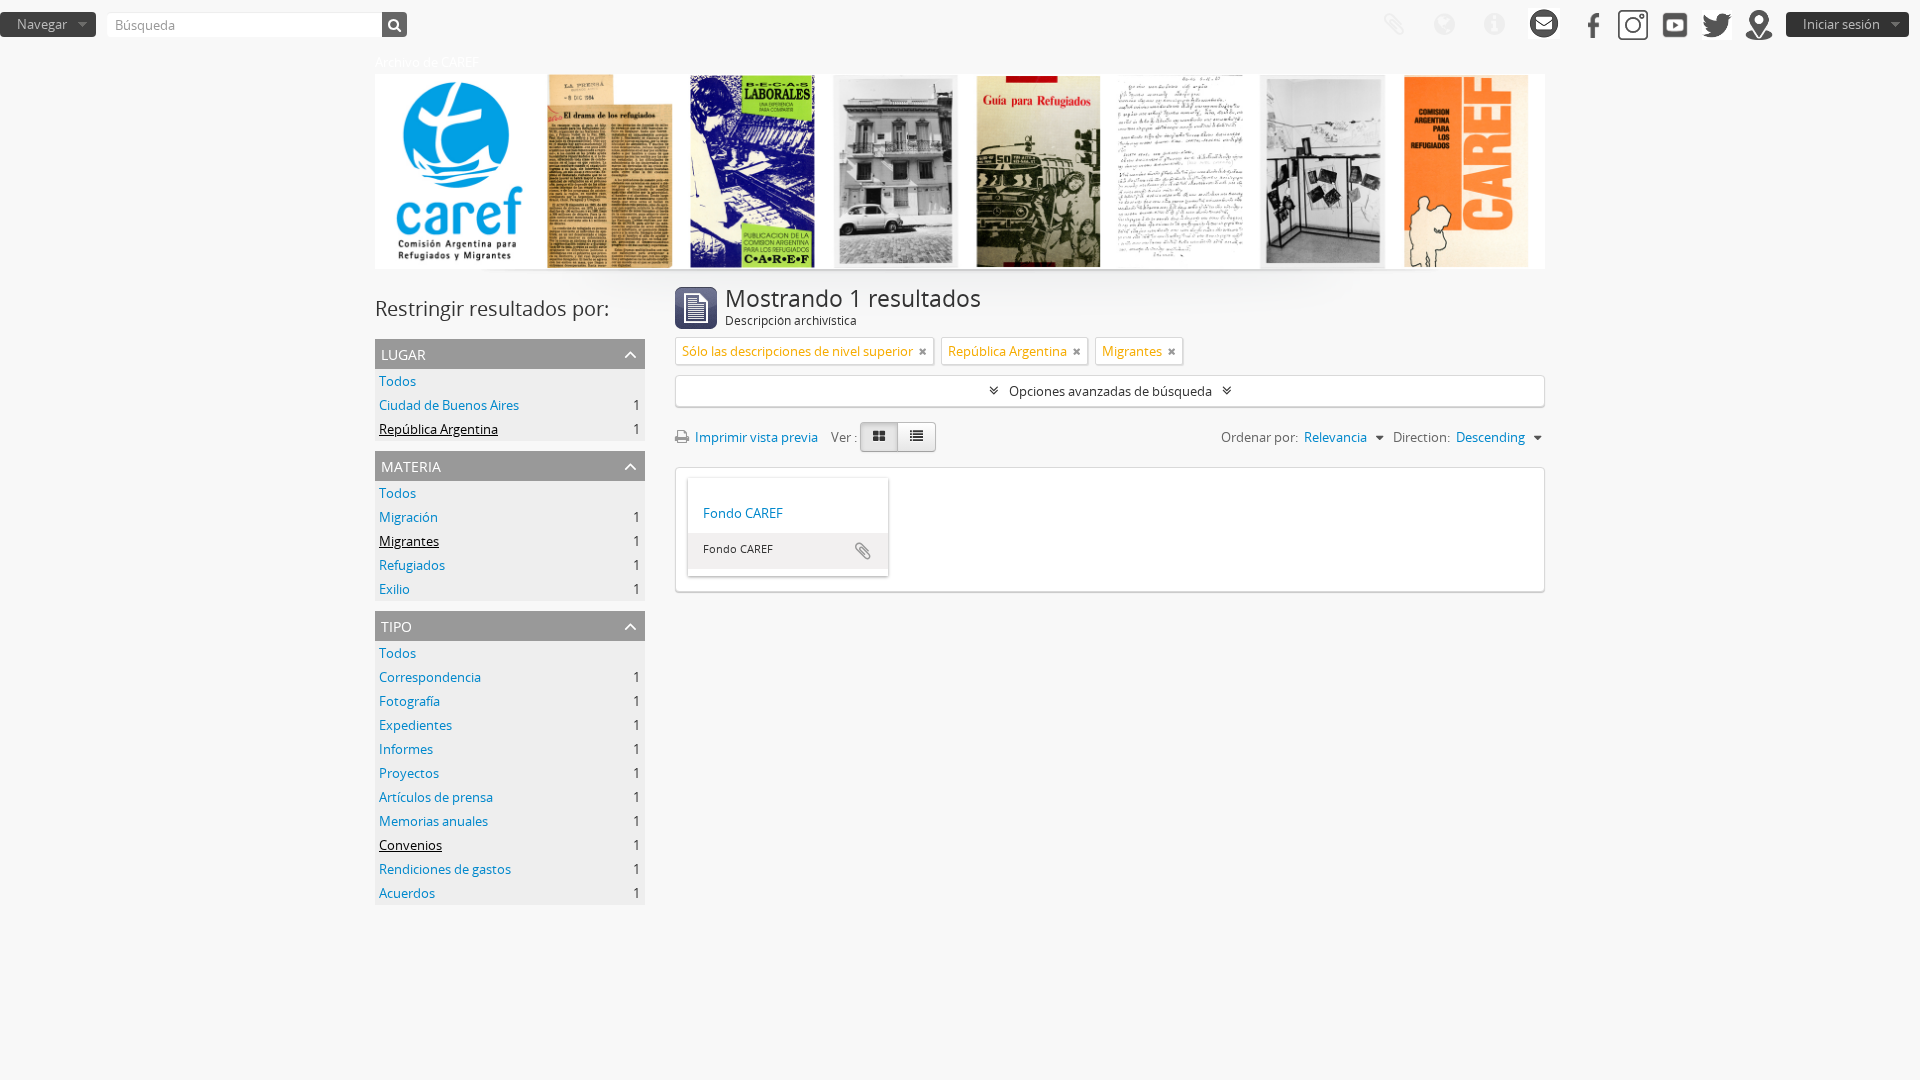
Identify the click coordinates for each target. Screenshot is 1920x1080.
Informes (406, 749)
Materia (411, 464)
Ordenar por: (1259, 437)
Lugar (403, 352)
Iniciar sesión (1841, 24)
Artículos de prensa (436, 797)
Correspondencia (430, 677)
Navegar (42, 24)
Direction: (1421, 437)
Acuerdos (407, 893)
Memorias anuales (433, 821)
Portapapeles (1394, 25)
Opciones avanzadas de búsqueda (1110, 391)
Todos (397, 381)
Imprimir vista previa (755, 437)
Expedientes (415, 725)
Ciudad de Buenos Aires (449, 405)
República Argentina (438, 429)
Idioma (1444, 25)
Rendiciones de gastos (445, 869)
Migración (408, 517)
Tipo (396, 624)
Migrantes (409, 541)
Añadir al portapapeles (863, 551)
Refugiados (412, 565)
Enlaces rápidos (1494, 25)
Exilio (394, 589)
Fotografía (409, 701)
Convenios (410, 845)
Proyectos (409, 773)
